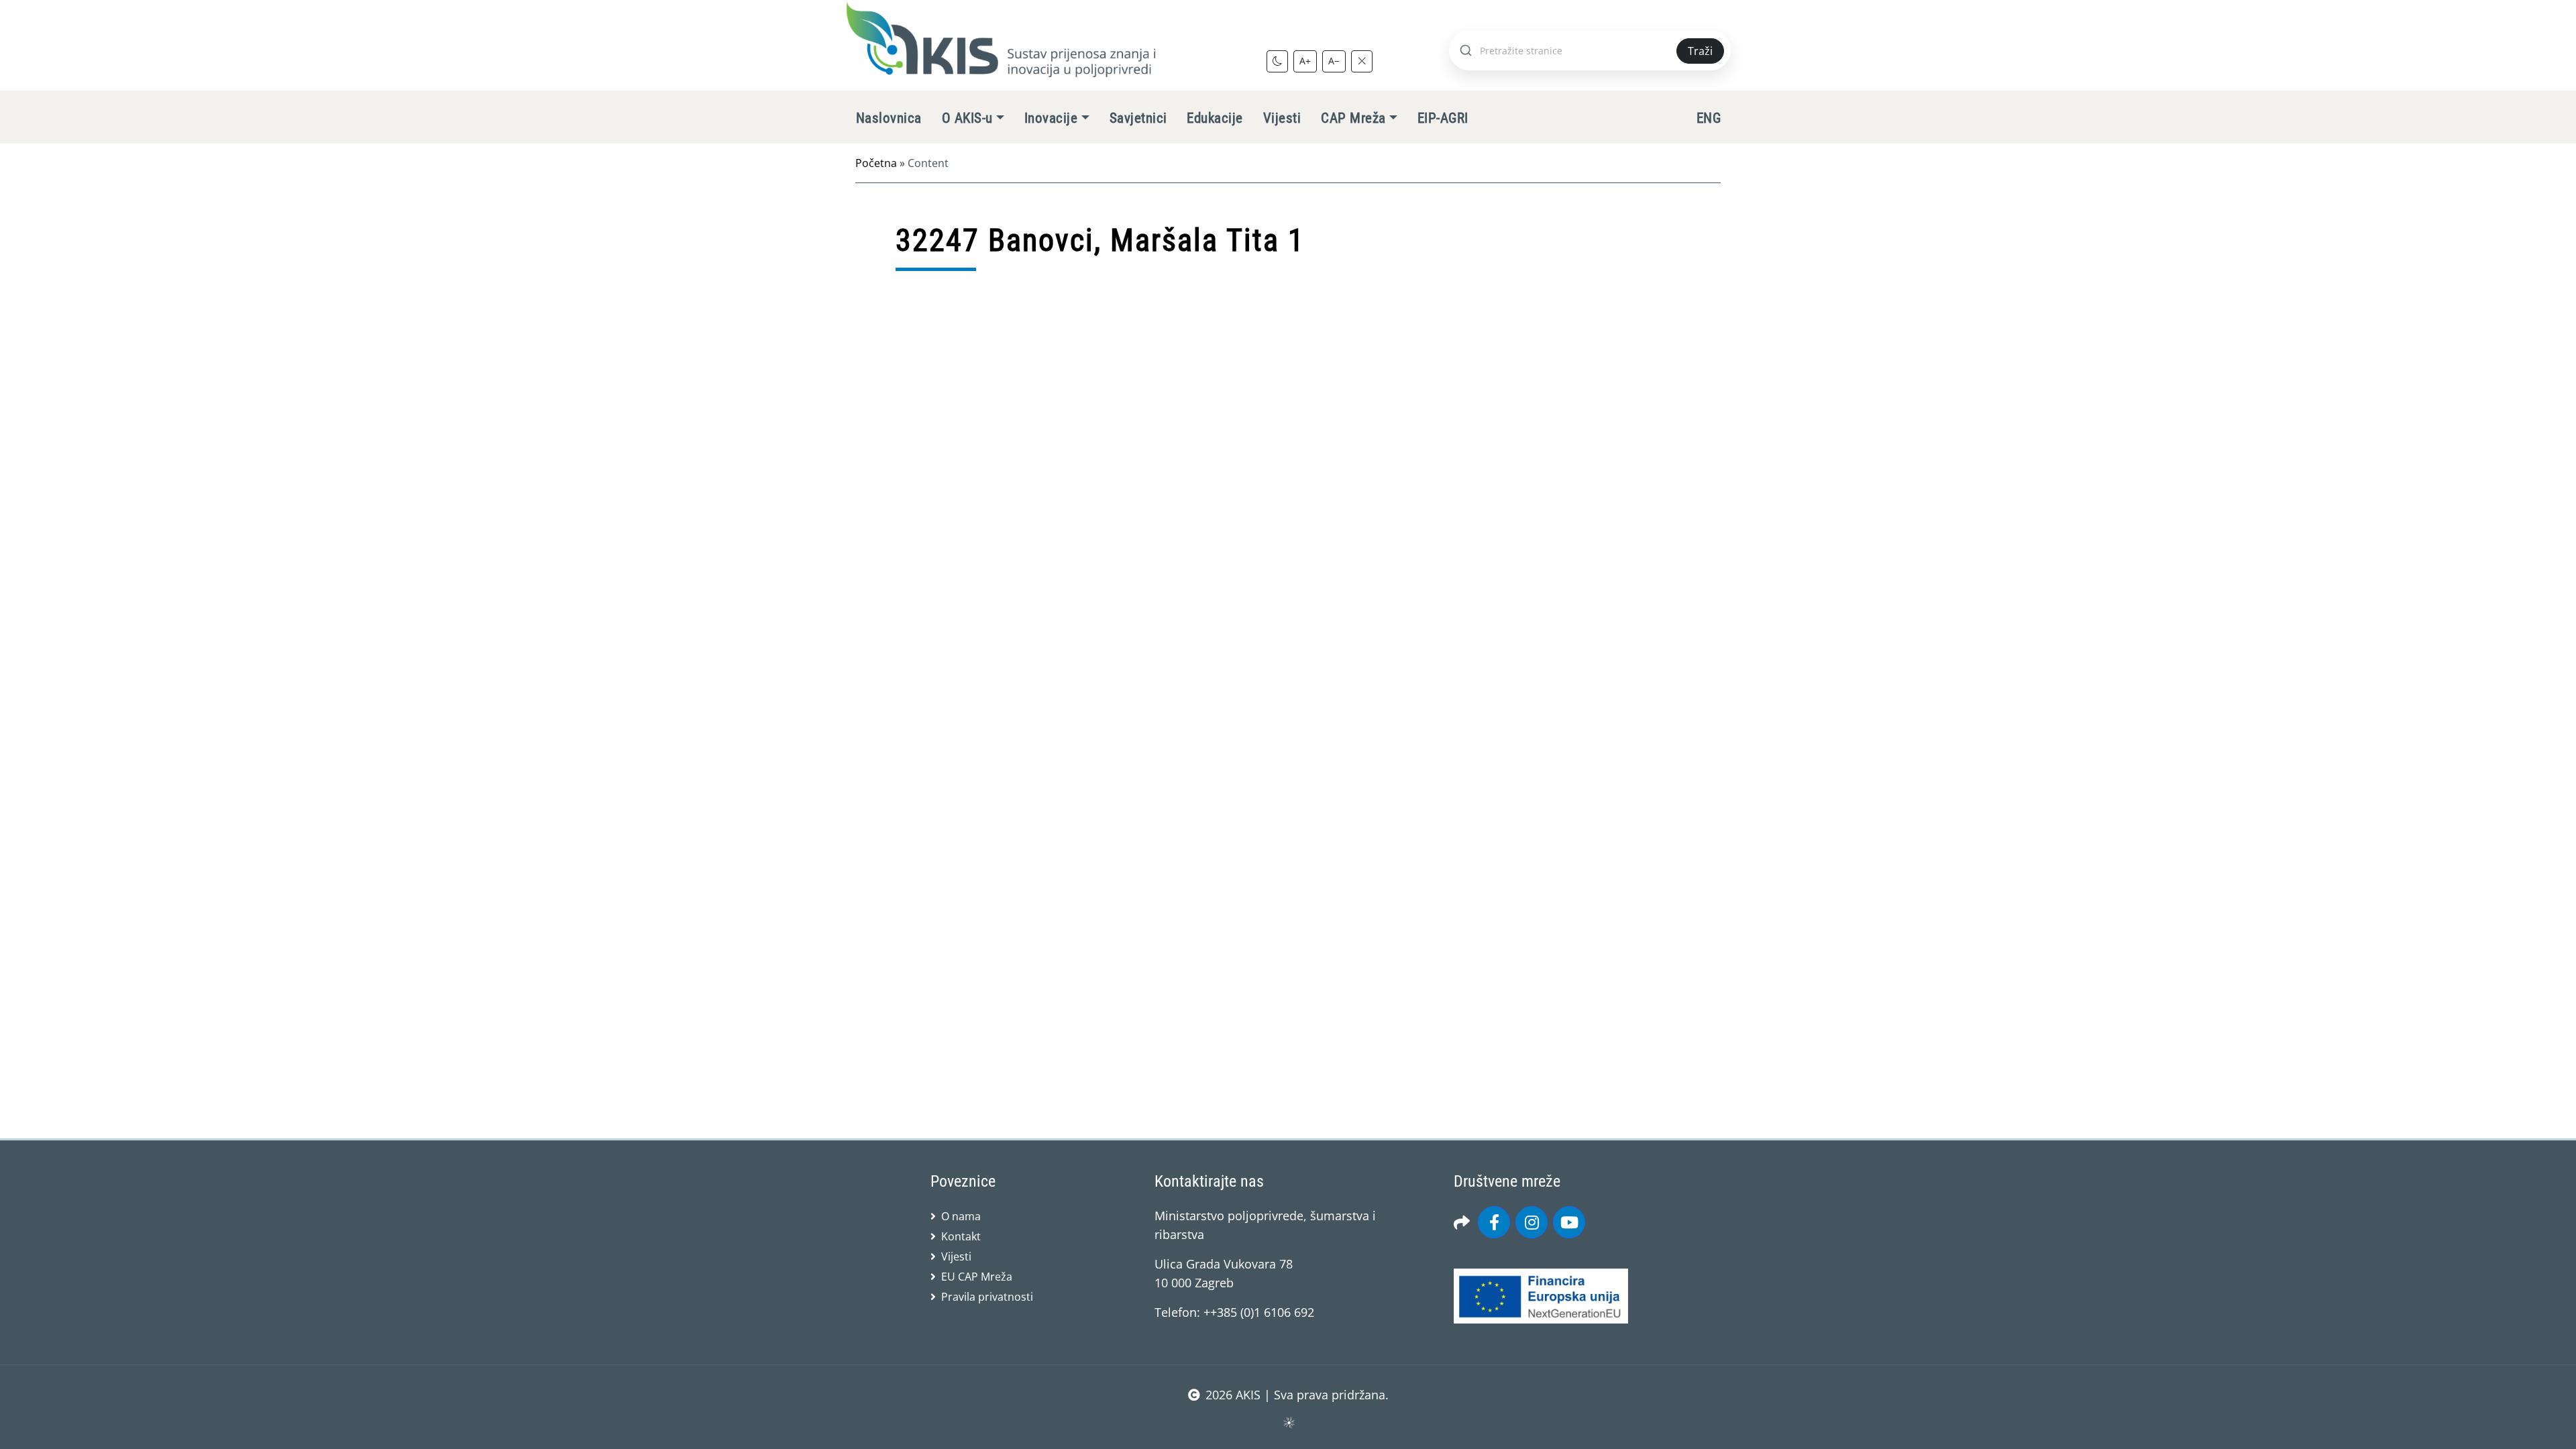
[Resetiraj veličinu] (1362, 61)
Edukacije (1215, 118)
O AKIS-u (967, 118)
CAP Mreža (1353, 118)
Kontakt (961, 1236)
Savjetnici (1138, 118)
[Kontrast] (1277, 61)
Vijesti (1282, 118)
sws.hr (1288, 1422)
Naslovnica (889, 118)
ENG (1709, 118)
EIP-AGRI (1443, 118)
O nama (961, 1216)
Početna (876, 163)
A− (1334, 61)
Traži (1700, 51)
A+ (1305, 61)
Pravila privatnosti (987, 1297)
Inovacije (1051, 118)
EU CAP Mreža (977, 1277)
